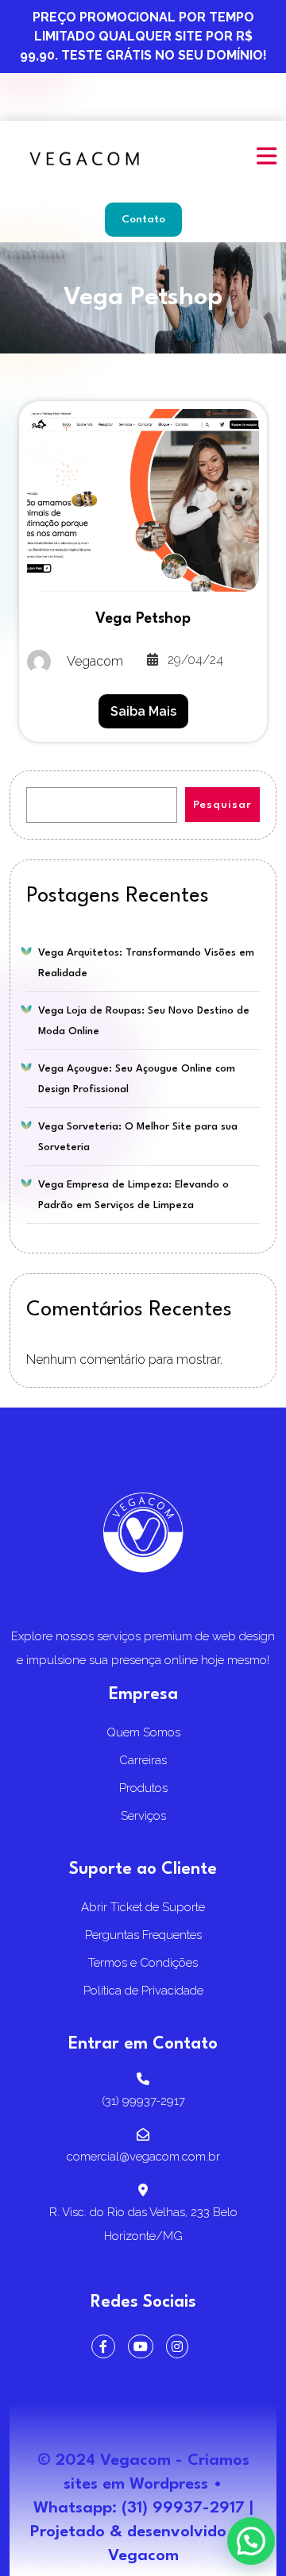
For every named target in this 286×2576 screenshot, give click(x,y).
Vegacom (143, 2556)
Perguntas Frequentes (143, 1935)
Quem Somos (143, 1732)
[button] (262, 145)
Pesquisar (222, 805)
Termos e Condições (143, 1963)
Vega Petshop (143, 619)
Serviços (143, 1816)
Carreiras (143, 1760)
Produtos (143, 1788)
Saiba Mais (143, 711)
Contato (143, 219)
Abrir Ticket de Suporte (143, 1907)
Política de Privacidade (143, 1991)
